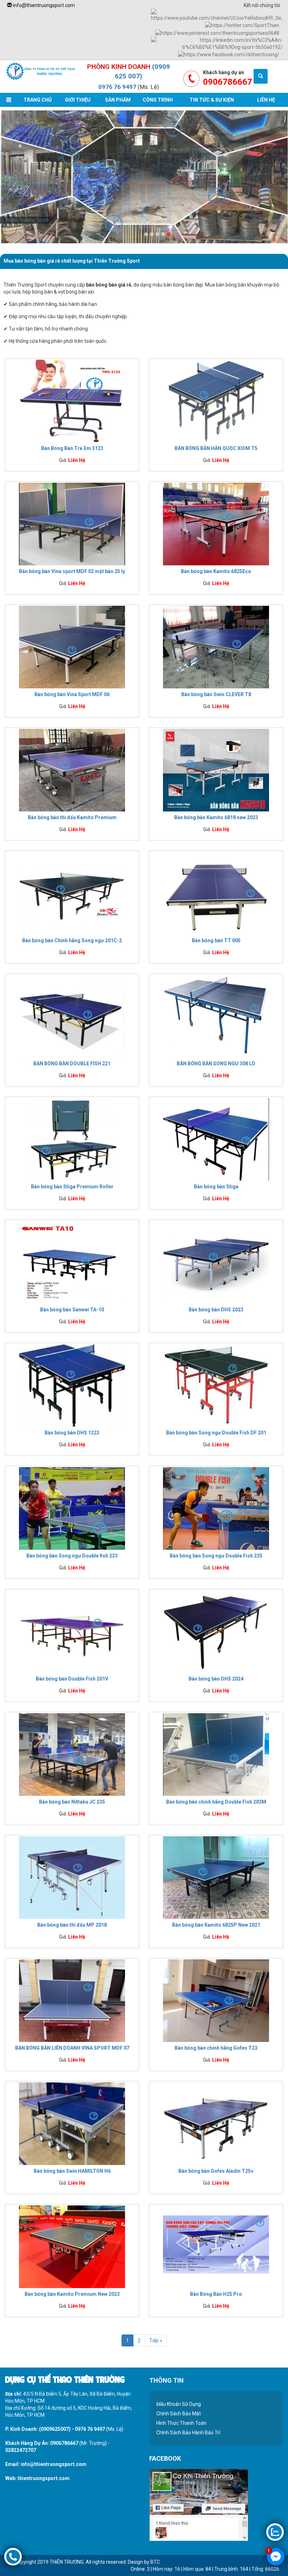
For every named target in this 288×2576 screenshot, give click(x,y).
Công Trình (158, 100)
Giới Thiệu (78, 100)
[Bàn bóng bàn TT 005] (216, 893)
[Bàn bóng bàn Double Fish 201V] (72, 1631)
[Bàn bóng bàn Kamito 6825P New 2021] (216, 1877)
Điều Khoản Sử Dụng (179, 2404)
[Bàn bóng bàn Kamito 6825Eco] (216, 524)
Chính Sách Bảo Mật (179, 2414)
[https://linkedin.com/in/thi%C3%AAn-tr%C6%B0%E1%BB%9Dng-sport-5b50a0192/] (217, 43)
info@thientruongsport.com (43, 5)
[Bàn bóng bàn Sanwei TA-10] (72, 1262)
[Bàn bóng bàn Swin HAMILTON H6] (72, 2124)
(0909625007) (55, 2429)
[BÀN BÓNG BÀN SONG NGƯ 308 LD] (216, 1016)
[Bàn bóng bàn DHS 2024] (216, 1631)
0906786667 (64, 2443)
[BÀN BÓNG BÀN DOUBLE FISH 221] (72, 1016)
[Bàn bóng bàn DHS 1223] (72, 1385)
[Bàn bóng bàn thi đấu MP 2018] (72, 1877)
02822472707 (21, 2450)
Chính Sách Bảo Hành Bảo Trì (188, 2433)
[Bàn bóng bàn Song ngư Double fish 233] (72, 1508)
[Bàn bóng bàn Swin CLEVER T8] (216, 647)
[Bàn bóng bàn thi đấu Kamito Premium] (72, 770)
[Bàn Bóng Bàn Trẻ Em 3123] (72, 401)
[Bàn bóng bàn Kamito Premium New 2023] (72, 2247)
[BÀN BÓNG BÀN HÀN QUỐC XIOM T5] (216, 401)
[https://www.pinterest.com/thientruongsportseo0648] (217, 32)
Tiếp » (156, 2340)
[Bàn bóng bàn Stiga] (216, 1139)
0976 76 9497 (117, 87)
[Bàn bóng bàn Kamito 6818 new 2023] (216, 770)
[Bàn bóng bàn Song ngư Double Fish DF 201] (216, 1385)
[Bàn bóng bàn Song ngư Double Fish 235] (216, 1508)
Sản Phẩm (118, 100)
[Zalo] (275, 2532)
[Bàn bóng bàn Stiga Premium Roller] (72, 1139)
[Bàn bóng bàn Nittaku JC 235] (72, 1754)
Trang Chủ (38, 100)
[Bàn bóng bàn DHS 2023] (216, 1262)
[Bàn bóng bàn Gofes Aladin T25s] (216, 2124)
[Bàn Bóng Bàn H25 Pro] (216, 2247)
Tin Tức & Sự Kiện (212, 100)
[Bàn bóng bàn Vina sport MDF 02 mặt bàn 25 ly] (72, 524)
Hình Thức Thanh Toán (181, 2423)
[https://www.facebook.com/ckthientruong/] (229, 54)
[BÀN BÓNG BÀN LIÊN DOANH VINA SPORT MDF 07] (72, 2000)
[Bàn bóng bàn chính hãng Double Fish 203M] (216, 1754)
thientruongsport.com (44, 2478)
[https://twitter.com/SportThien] (242, 25)
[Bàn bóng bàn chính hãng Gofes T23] (216, 2000)
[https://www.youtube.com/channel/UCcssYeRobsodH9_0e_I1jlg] (217, 15)
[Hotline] (13, 2556)
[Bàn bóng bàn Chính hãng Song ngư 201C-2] (72, 893)
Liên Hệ (266, 100)
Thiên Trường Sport (27, 220)
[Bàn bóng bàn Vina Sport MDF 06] (72, 647)
